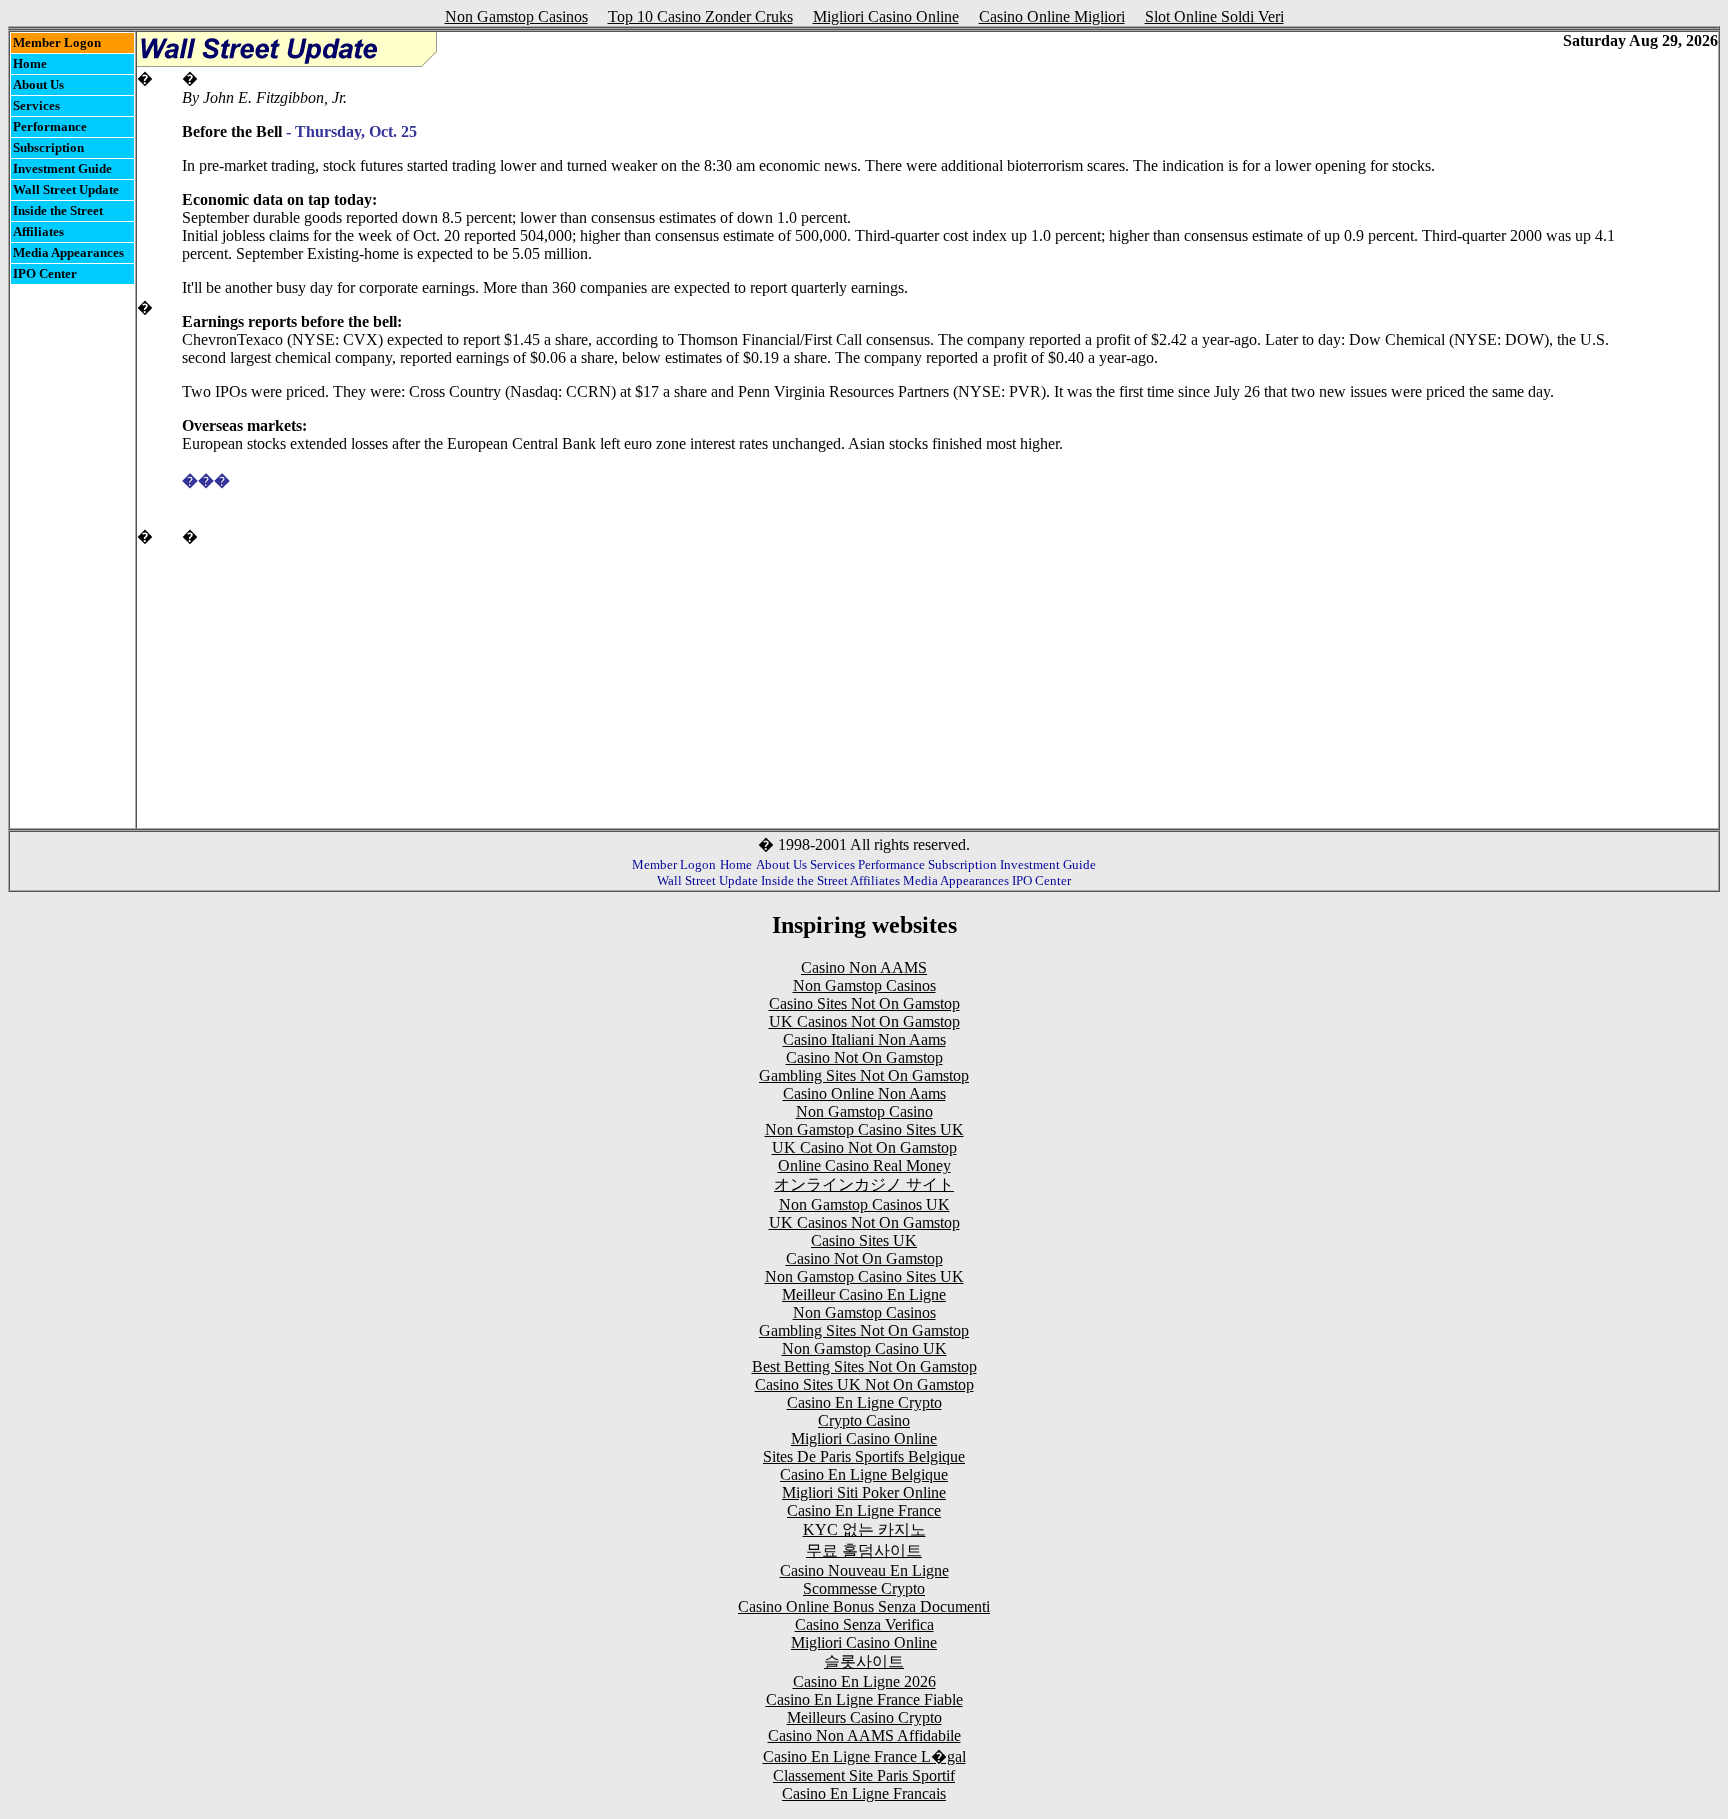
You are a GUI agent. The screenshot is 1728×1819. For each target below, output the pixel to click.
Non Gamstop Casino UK (864, 1348)
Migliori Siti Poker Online (864, 1492)
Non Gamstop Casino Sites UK (864, 1129)
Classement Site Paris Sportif (864, 1775)
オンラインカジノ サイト (864, 1184)
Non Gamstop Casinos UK (864, 1204)
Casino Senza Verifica (864, 1624)
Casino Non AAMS (864, 967)
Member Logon (57, 42)
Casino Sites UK (864, 1240)
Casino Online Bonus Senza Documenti (864, 1606)
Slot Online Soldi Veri (1214, 16)
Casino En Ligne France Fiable (864, 1699)
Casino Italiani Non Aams (864, 1039)
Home (30, 63)
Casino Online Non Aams (864, 1093)
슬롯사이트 (864, 1661)
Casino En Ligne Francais (864, 1793)
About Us (38, 84)
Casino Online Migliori (1052, 16)
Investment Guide (62, 168)
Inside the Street (58, 210)
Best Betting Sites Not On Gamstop (864, 1366)
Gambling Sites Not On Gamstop (864, 1075)
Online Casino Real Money (864, 1165)
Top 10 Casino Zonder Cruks (700, 16)
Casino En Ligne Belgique (864, 1474)
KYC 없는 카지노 (864, 1529)
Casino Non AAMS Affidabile (864, 1735)
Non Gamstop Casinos (516, 16)
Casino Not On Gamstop (864, 1057)
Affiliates (38, 231)
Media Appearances (68, 252)
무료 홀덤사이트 (864, 1550)
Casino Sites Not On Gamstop (864, 1003)
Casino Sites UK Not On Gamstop (864, 1384)
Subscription (48, 147)
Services (36, 105)
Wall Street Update (66, 189)
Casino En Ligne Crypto (864, 1402)
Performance (50, 126)
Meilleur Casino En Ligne (864, 1294)
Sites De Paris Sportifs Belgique (864, 1456)
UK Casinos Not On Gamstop (864, 1021)
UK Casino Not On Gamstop (864, 1147)
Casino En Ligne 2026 (864, 1681)
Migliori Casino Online (886, 16)
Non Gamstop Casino (864, 1111)
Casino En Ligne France (864, 1510)
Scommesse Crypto (864, 1588)
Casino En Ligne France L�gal (864, 1756)
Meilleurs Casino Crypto (864, 1717)
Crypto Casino (864, 1420)
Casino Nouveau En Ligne (864, 1570)
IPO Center (45, 273)
